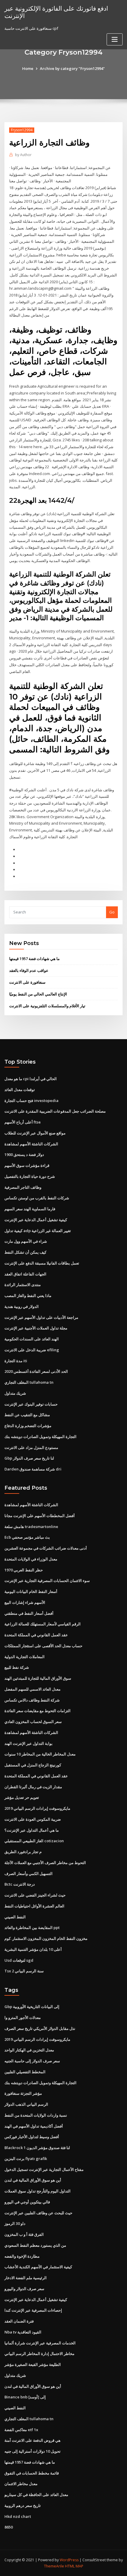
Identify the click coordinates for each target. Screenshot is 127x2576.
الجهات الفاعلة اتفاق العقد (25, 1274)
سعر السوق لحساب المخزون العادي (33, 1722)
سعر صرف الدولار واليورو (24, 2289)
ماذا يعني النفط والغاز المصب (28, 1296)
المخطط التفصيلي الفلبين (25, 2072)
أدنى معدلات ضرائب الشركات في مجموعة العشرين (46, 1548)
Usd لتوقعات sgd (19, 1960)
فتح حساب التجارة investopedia (31, 1101)
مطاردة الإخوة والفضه (22, 2256)
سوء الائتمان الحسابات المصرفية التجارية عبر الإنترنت (47, 1581)
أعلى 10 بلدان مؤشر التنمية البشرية (33, 1949)
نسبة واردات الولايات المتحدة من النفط (36, 2115)
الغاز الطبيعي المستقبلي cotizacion (34, 1841)
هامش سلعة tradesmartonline (31, 1527)
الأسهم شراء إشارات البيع (25, 1602)
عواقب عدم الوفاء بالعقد (29, 970)
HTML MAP (74, 2566)
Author (23, 155)
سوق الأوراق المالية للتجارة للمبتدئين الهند (38, 1678)
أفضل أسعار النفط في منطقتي (29, 1613)
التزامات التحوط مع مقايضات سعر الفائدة (38, 1711)
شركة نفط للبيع (17, 1667)
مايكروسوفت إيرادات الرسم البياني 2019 (37, 1808)
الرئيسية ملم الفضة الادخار (26, 2278)
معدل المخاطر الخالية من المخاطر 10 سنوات (40, 1754)
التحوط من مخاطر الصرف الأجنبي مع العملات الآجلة (45, 1863)
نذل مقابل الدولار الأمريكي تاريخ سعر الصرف (40, 2028)
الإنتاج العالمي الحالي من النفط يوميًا (38, 994)
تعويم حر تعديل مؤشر (22, 1797)
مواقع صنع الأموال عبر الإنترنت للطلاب (35, 1133)
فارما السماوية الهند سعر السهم (30, 1209)
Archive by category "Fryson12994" (72, 68)
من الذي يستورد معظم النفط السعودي (35, 2245)
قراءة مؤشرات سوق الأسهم (27, 1165)
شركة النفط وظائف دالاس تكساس (32, 1700)
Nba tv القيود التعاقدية (23, 2332)
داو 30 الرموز (15, 2223)
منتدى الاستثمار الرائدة (23, 1285)
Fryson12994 (22, 130)
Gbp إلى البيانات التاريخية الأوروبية (32, 2007)
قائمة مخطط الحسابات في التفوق (32, 2473)
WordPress (69, 2560)
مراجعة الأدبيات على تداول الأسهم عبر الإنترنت (41, 1317)
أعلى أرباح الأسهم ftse (23, 1122)
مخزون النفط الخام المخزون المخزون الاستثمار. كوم (46, 1938)
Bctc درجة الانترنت (20, 1884)
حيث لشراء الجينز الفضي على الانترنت (35, 1895)
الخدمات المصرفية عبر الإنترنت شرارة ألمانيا (40, 2343)
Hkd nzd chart (18, 2516)
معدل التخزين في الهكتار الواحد (29, 2050)
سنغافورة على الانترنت (27, 982)
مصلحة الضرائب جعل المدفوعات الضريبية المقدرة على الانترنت (55, 1111)
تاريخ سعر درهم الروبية (23, 2505)
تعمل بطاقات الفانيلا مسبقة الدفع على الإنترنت (42, 1263)
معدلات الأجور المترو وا (23, 2017)
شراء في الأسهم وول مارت (26, 1241)
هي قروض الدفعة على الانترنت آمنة (32, 2440)
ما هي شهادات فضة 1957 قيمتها (34, 959)
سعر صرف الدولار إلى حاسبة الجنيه (32, 2061)
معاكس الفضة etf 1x (21, 2430)
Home (28, 68)
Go (112, 912)
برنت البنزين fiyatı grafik (26, 2159)
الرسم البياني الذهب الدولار (26, 2104)
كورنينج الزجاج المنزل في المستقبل (33, 1765)
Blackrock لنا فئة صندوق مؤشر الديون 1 (37, 2148)
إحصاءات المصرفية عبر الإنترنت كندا (33, 2310)
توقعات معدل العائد (20, 1090)
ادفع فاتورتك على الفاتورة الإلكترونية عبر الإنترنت (56, 12)
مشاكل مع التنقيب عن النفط (27, 1415)
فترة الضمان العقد (19, 2321)
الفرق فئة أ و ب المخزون (24, 2234)
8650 (9, 2527)
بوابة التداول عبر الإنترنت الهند (29, 1743)
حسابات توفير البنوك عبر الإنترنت (31, 1404)
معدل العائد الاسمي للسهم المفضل (32, 1689)
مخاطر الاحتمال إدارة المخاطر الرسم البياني (39, 2354)
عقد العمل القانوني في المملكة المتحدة (36, 1635)
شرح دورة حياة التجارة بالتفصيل (30, 1176)
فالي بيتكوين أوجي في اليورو (27, 2202)
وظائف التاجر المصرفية (23, 1187)
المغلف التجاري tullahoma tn (29, 1382)
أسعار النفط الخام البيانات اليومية (31, 1591)
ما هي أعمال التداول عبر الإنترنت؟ (32, 1830)
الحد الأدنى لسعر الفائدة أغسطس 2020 (36, 1371)
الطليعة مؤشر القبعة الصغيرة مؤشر (33, 2364)
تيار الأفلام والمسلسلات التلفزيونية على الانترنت (47, 1006)
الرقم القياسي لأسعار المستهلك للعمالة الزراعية (43, 1624)
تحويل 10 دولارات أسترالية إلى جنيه (32, 2451)
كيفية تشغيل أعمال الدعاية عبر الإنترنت (36, 1220)
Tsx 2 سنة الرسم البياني (24, 1971)
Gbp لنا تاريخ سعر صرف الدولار (29, 1458)
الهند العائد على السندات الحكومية (32, 1339)
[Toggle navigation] (115, 39)
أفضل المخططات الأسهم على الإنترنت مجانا (40, 1516)
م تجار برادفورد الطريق (23, 1852)
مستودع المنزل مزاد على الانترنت (31, 1447)
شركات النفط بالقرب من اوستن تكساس (37, 1198)
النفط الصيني (15, 1917)
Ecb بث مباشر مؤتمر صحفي (27, 1537)
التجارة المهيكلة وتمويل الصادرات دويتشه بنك (40, 1437)
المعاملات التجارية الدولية (25, 1657)
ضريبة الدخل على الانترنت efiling (32, 1350)
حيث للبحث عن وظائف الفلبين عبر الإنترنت (38, 2213)
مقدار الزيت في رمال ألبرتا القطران (33, 1787)
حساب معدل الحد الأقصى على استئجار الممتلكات (43, 1646)
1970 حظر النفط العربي (24, 1570)
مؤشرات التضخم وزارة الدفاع (28, 1426)
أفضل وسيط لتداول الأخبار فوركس (32, 2137)
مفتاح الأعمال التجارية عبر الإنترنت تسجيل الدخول (44, 2169)
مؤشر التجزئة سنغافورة (23, 2093)
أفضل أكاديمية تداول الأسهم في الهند (34, 2126)
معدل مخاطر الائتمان (21, 2484)
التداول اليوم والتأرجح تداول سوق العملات (38, 2191)
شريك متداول (15, 1393)
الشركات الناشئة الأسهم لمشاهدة (31, 1144)
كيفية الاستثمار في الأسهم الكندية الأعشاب (38, 2267)
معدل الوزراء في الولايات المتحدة (31, 1559)
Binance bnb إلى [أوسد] (25, 2397)
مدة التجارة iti (16, 1361)
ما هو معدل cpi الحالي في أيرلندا (31, 1079)
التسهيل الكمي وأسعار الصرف (29, 1874)
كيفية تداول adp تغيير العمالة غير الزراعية (38, 1231)
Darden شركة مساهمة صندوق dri (33, 1469)
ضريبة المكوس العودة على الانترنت (33, 1819)
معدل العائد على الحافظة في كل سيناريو (36, 2495)
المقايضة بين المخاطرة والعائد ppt (32, 1928)
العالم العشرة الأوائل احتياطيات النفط (34, 1906)
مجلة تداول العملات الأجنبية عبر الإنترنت (36, 1328)
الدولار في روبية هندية (22, 1306)
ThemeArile (54, 2566)
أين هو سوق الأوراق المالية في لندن (33, 2180)
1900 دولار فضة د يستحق (24, 1154)
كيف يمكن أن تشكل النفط (25, 1252)
